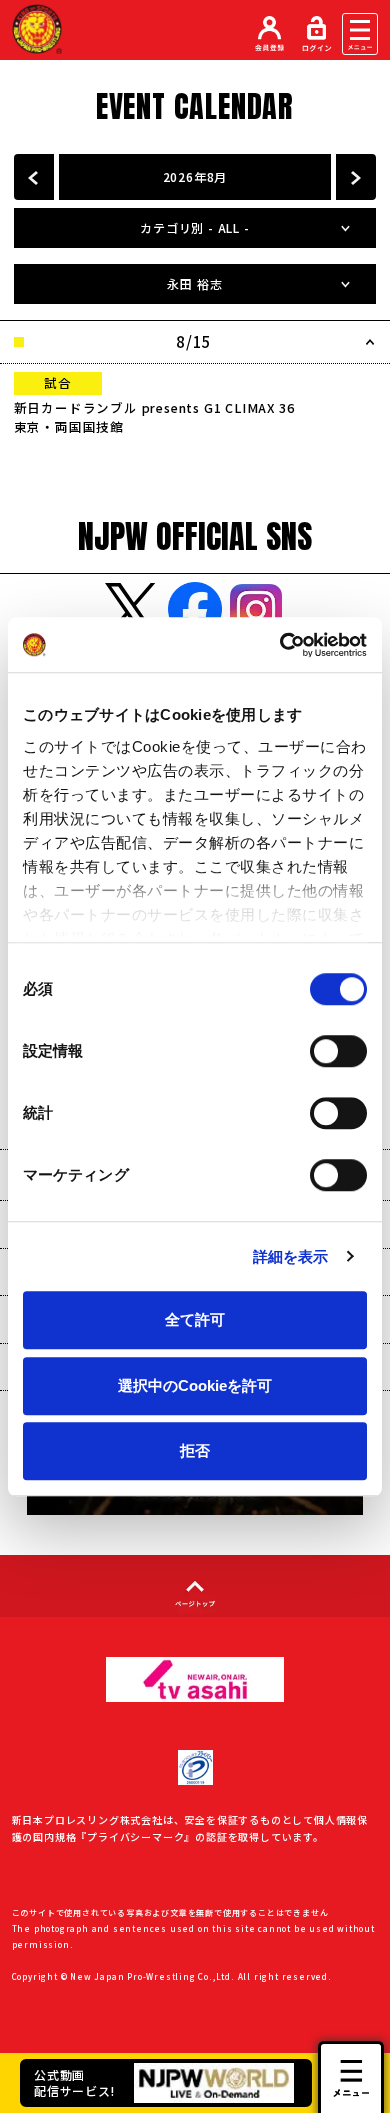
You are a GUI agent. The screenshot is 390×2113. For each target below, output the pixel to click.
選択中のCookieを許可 (195, 1385)
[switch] (338, 1051)
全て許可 (195, 1319)
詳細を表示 (291, 1256)
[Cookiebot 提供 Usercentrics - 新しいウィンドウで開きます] (280, 645)
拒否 (195, 1450)
